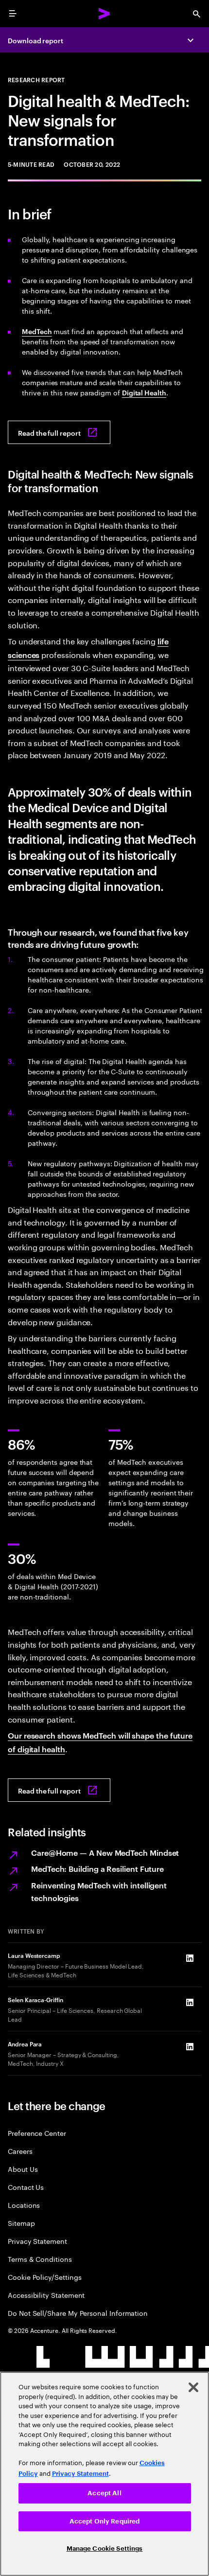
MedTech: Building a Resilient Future (97, 1868)
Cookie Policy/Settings (44, 2277)
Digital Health (144, 392)
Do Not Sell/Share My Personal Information (78, 2313)
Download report (35, 40)
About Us (23, 2169)
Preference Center (37, 2133)
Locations (24, 2205)
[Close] (193, 2387)
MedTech (37, 331)
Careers (20, 2151)
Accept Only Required (105, 2521)
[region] (104, 2474)
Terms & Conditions (40, 2259)
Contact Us (26, 2187)
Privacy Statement (37, 2241)
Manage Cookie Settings (105, 2549)
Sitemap (21, 2223)
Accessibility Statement (46, 2295)
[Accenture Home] (104, 14)
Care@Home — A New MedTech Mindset (105, 1852)
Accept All (104, 2493)
